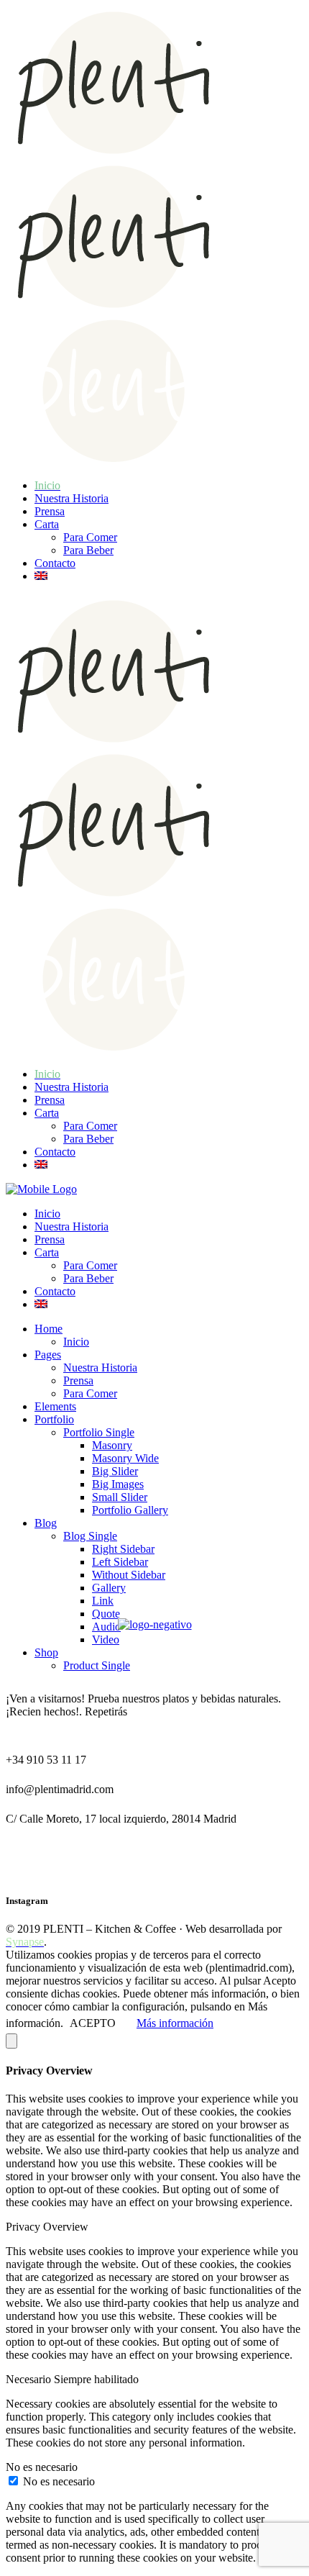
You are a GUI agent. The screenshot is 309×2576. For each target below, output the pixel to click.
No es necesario (59, 2481)
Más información (175, 2023)
